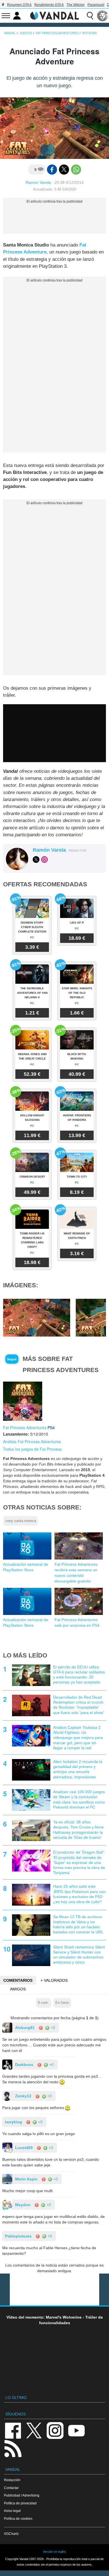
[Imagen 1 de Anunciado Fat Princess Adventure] (37, 1317)
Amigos (18, 1989)
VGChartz (11, 2534)
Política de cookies (18, 2519)
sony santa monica (21, 1521)
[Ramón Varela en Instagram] (44, 860)
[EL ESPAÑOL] (103, 16)
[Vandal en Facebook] (13, 2430)
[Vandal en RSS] (13, 2448)
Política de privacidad (20, 2503)
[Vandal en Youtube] (76, 2430)
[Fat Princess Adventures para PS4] (23, 1401)
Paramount (96, 5)
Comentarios (18, 1980)
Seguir (12, 1359)
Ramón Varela (38, 182)
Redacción (12, 2480)
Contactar (11, 2488)
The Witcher (76, 5)
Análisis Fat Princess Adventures (32, 1441)
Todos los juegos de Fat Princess (32, 1449)
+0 (52, 2028)
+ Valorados (54, 1980)
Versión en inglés (54, 2552)
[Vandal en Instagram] (55, 2430)
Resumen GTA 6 (19, 5)
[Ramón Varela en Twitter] (36, 860)
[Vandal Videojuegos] (54, 15)
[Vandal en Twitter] (34, 2430)
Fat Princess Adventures (25, 1427)
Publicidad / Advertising (22, 2495)
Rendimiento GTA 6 (49, 5)
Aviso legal (12, 2511)
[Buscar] (90, 16)
